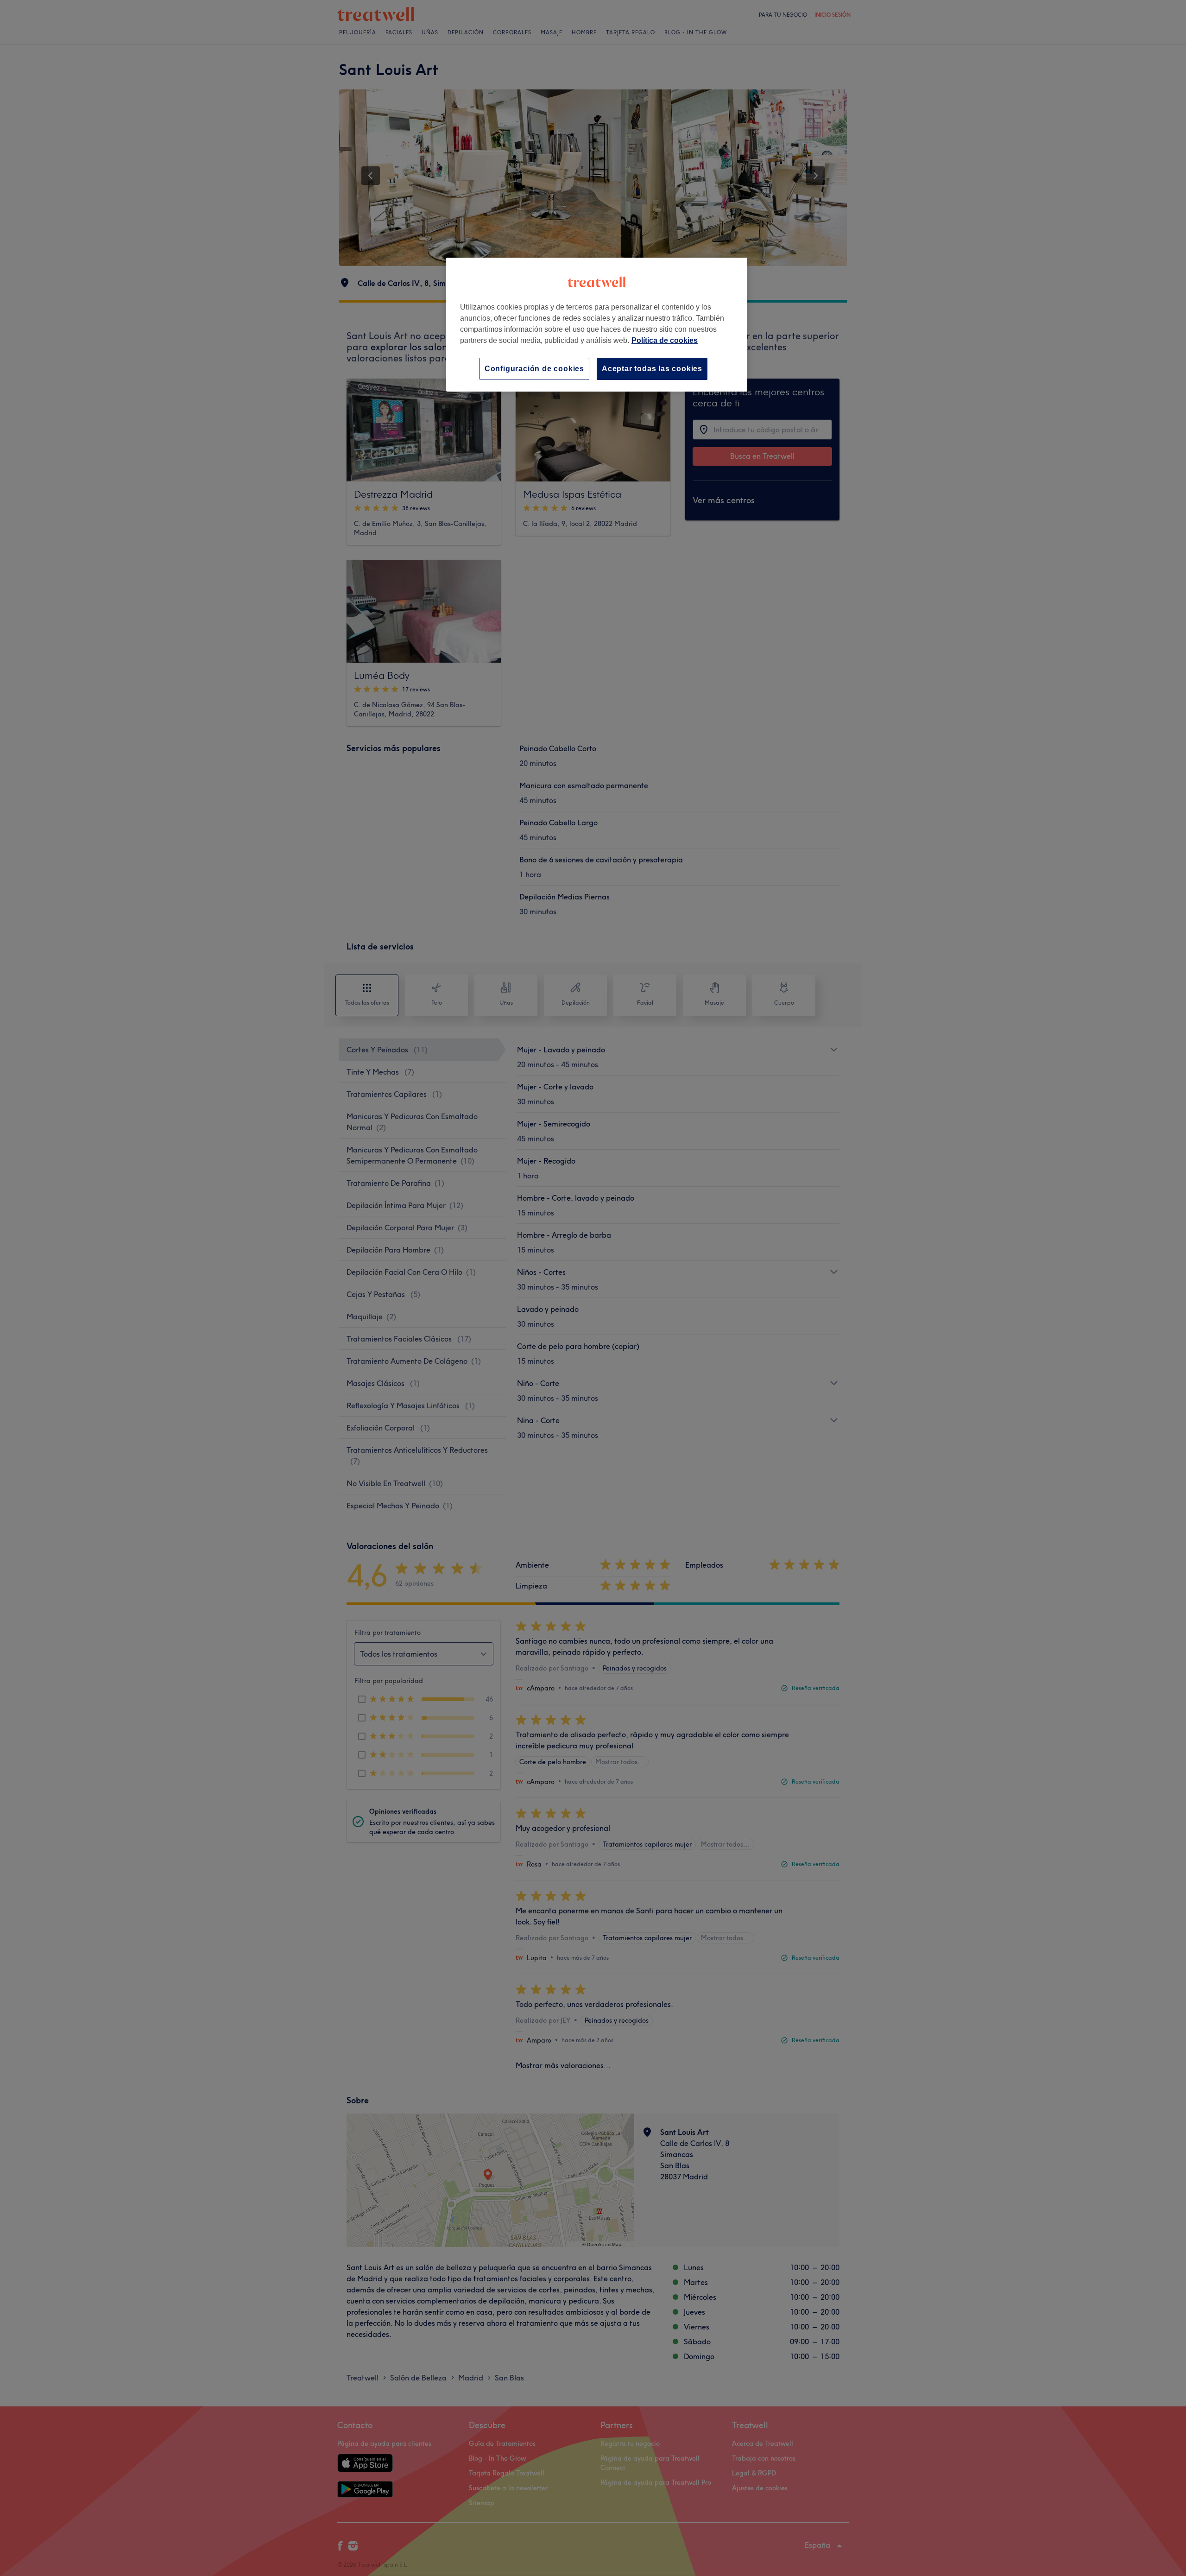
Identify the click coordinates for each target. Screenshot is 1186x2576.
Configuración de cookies (534, 369)
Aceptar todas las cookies (652, 369)
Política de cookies (665, 340)
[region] (597, 325)
